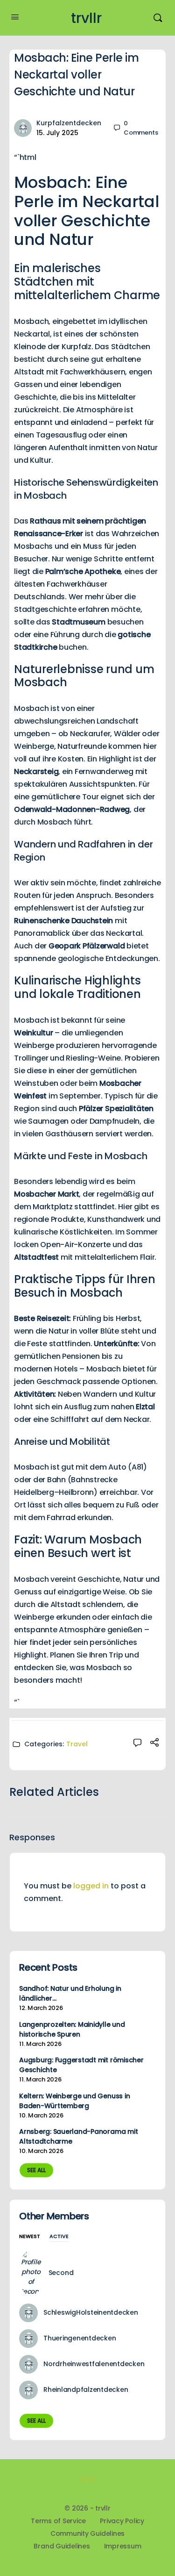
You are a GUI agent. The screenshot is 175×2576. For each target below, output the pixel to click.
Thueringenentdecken (80, 2338)
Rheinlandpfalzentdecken (86, 2389)
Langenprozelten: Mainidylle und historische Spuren (72, 2029)
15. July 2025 (57, 133)
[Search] (158, 18)
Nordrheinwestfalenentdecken (94, 2364)
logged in (91, 1886)
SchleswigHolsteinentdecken (91, 2312)
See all (36, 2170)
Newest (30, 2237)
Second (61, 2273)
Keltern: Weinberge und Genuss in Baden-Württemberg (74, 2101)
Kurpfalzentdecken (69, 123)
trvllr (86, 18)
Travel (77, 1744)
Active (59, 2237)
